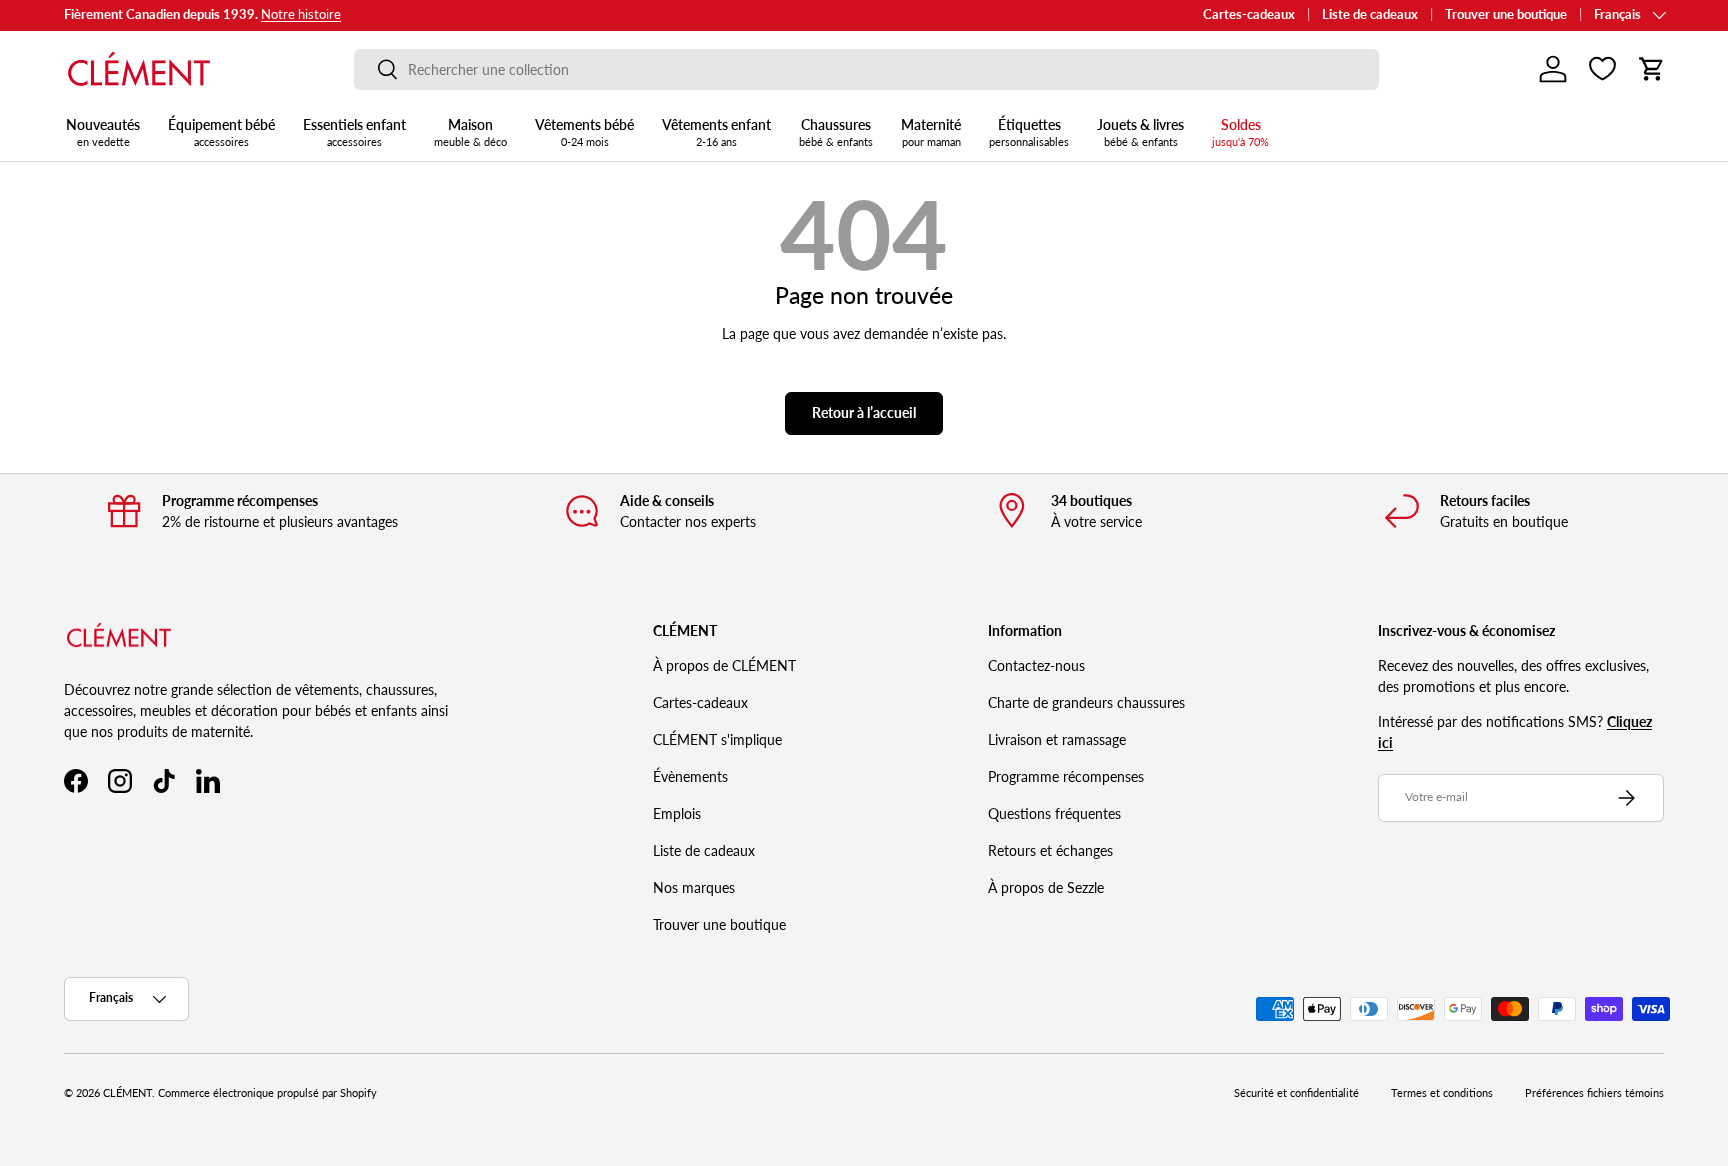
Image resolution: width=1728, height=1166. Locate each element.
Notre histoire (301, 14)
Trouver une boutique (1506, 14)
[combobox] (866, 69)
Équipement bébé (221, 132)
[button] (1652, 69)
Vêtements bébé (584, 132)
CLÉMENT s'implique (717, 739)
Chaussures (836, 132)
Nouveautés (103, 132)
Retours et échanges (1050, 850)
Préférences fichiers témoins (1594, 1093)
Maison (470, 132)
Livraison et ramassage (1057, 739)
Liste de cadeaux (1370, 14)
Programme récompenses (1066, 776)
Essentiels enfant (354, 132)
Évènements (690, 776)
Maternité (931, 132)
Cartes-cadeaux (1249, 14)
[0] (1602, 69)
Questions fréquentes (1054, 813)
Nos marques (694, 887)
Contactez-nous (1036, 665)
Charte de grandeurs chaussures (1086, 702)
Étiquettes (1029, 132)
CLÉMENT (127, 1093)
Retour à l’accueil (864, 412)
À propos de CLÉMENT (724, 665)
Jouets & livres (1140, 132)
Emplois (677, 813)
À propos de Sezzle (1046, 887)
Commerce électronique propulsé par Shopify (267, 1093)
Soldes (1240, 132)
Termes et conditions (1442, 1093)
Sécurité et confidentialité (1296, 1093)
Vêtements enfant (716, 132)
